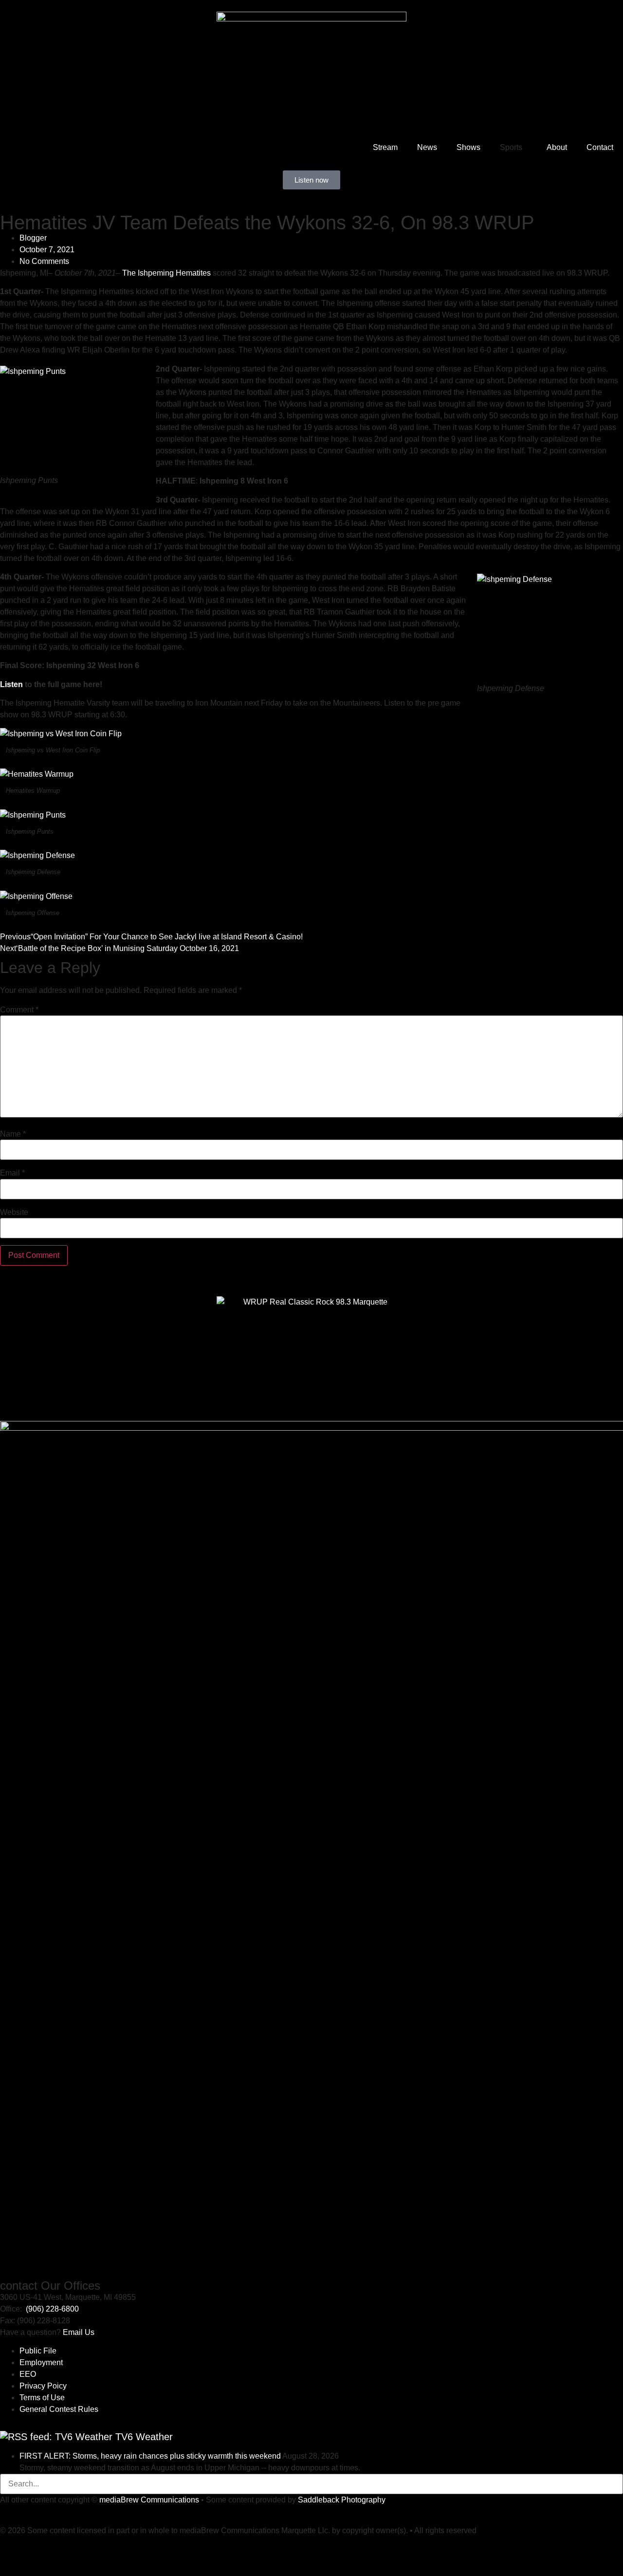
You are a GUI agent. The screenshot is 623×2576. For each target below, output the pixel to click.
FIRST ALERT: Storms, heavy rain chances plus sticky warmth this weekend (150, 2456)
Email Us (79, 2332)
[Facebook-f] (38, 2549)
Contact (600, 147)
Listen (11, 684)
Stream (385, 147)
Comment (19, 1010)
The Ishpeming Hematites (166, 273)
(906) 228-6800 (52, 2309)
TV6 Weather (144, 2437)
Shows (468, 147)
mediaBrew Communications (149, 2500)
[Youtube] (12, 2549)
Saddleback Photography (342, 2500)
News (427, 147)
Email (12, 1173)
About (557, 147)
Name (13, 1134)
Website (14, 1213)
